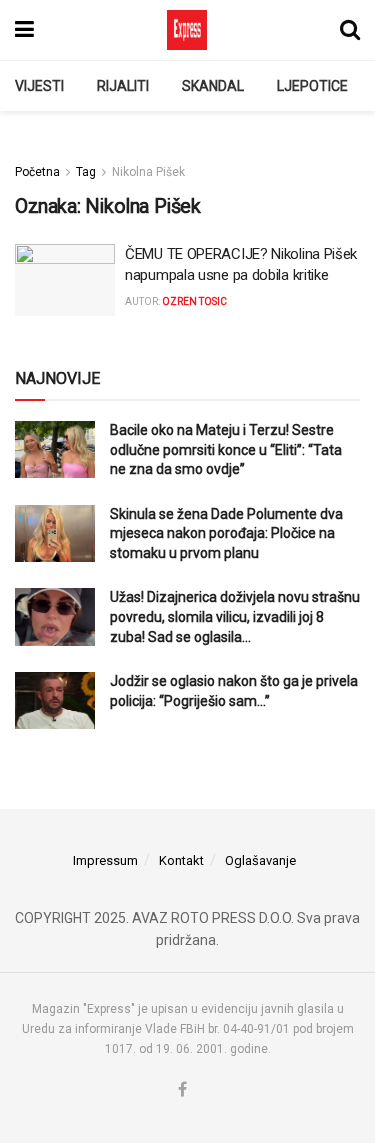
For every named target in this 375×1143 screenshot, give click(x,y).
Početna (37, 172)
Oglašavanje (260, 860)
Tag (86, 172)
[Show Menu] (24, 30)
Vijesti (39, 86)
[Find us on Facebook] (182, 1090)
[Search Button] (350, 30)
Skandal (213, 86)
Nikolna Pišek (148, 172)
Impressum (105, 860)
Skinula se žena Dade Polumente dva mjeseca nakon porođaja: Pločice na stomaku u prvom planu (226, 533)
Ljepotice (312, 86)
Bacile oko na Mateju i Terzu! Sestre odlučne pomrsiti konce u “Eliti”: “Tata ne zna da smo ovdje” (226, 449)
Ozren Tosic (194, 301)
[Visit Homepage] (187, 30)
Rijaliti (123, 86)
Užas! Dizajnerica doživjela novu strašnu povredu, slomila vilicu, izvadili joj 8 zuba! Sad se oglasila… (235, 616)
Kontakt (181, 860)
